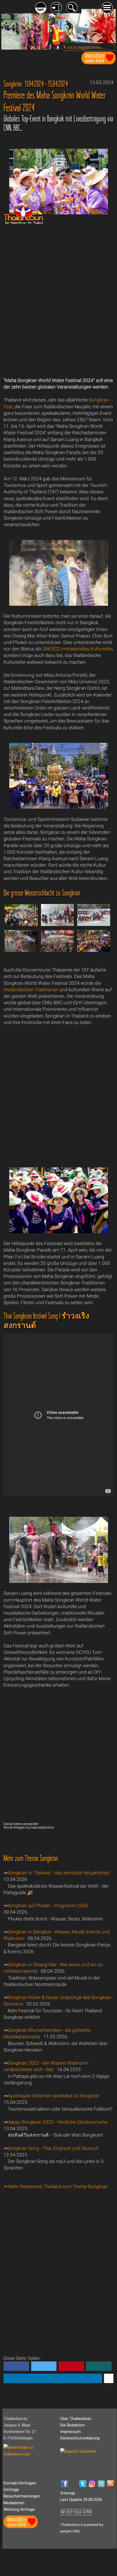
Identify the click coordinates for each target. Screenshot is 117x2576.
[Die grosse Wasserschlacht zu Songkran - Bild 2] (58, 925)
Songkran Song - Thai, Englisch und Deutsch (53, 2148)
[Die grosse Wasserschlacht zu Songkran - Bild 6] (94, 951)
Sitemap (68, 2493)
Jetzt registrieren (84, 47)
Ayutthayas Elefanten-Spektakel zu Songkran (53, 2096)
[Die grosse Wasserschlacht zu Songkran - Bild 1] (21, 925)
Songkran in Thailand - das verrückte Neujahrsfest (59, 1873)
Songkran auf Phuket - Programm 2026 (48, 1906)
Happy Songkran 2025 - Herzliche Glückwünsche (57, 2122)
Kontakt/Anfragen (20, 2483)
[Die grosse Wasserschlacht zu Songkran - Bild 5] (58, 951)
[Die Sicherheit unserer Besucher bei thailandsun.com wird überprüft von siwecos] (78, 2451)
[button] (16, 2366)
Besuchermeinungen (22, 2496)
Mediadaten (14, 2503)
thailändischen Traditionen (31, 990)
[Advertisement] (58, 300)
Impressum (70, 2432)
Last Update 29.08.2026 (81, 2500)
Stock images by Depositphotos (29, 1827)
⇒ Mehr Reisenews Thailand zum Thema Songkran (56, 2186)
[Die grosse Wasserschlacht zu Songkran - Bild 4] (21, 951)
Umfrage (11, 2490)
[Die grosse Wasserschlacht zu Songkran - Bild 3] (94, 925)
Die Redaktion (72, 2425)
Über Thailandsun (76, 2419)
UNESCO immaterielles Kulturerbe (77, 649)
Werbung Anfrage (19, 2509)
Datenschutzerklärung (80, 2438)
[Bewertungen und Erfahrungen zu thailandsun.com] (31, 2454)
